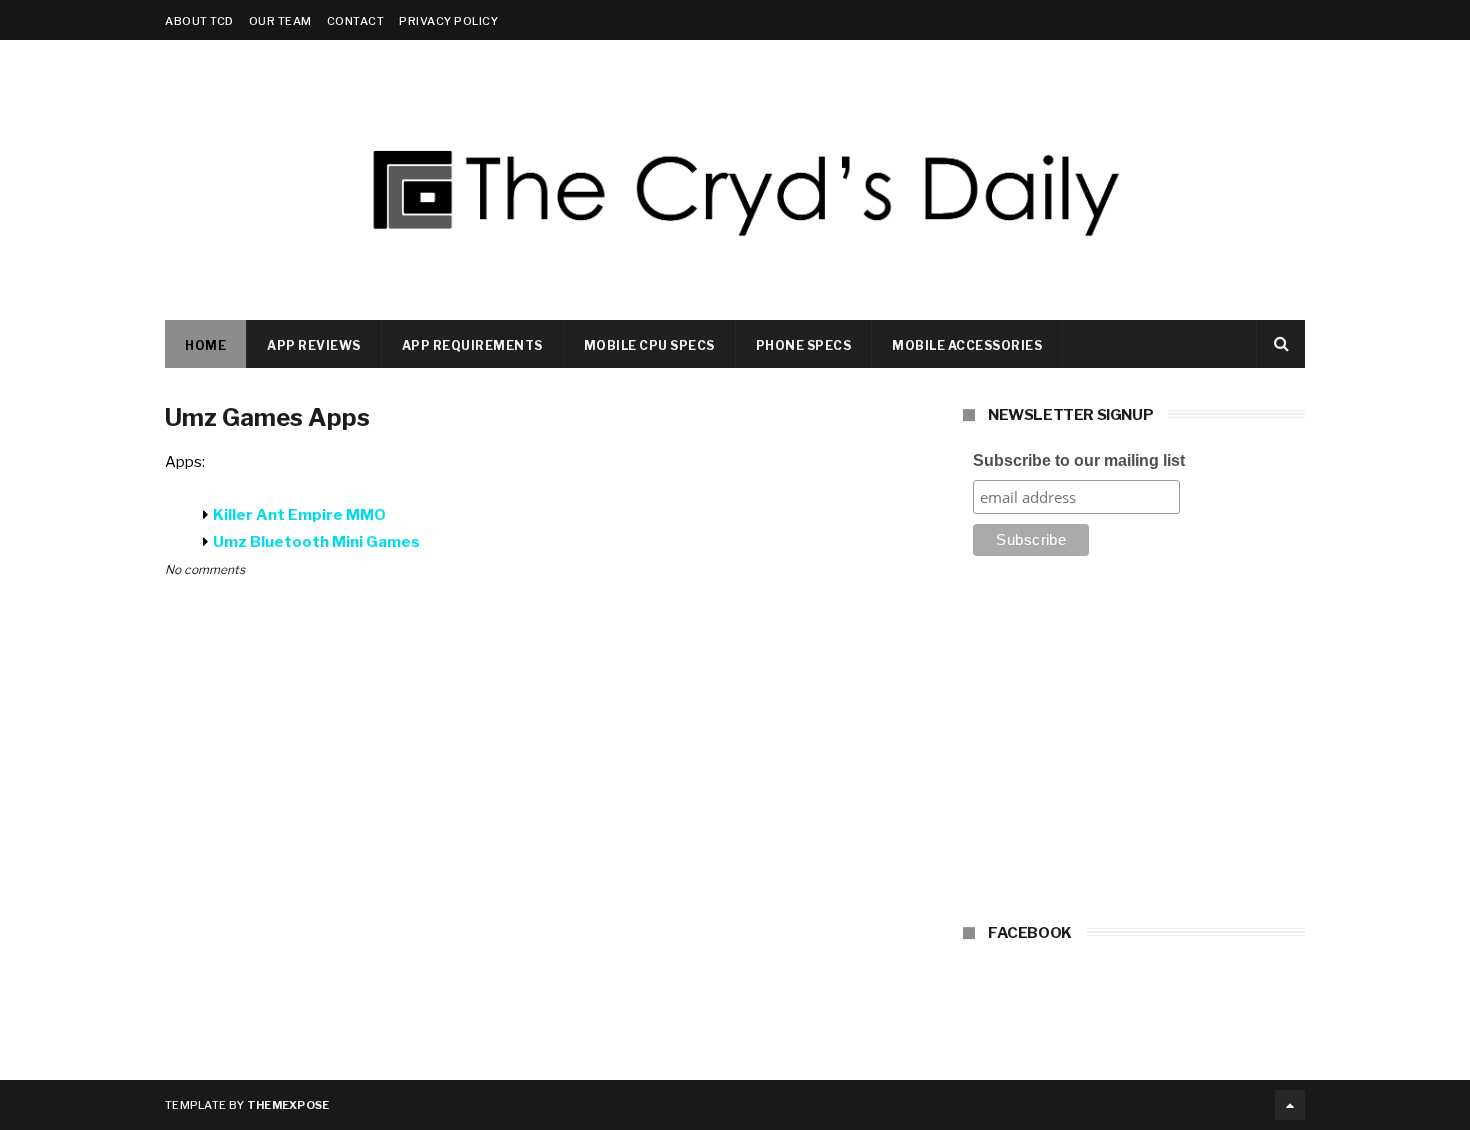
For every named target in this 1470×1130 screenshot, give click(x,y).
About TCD (199, 21)
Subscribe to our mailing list (1079, 460)
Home (205, 345)
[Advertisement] (1134, 746)
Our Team (280, 21)
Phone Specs (804, 345)
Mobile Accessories (967, 345)
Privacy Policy (448, 21)
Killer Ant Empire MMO (299, 515)
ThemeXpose (288, 1105)
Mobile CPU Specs (649, 345)
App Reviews (314, 345)
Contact (356, 21)
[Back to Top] (1290, 1105)
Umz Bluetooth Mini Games (316, 542)
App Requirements (472, 345)
